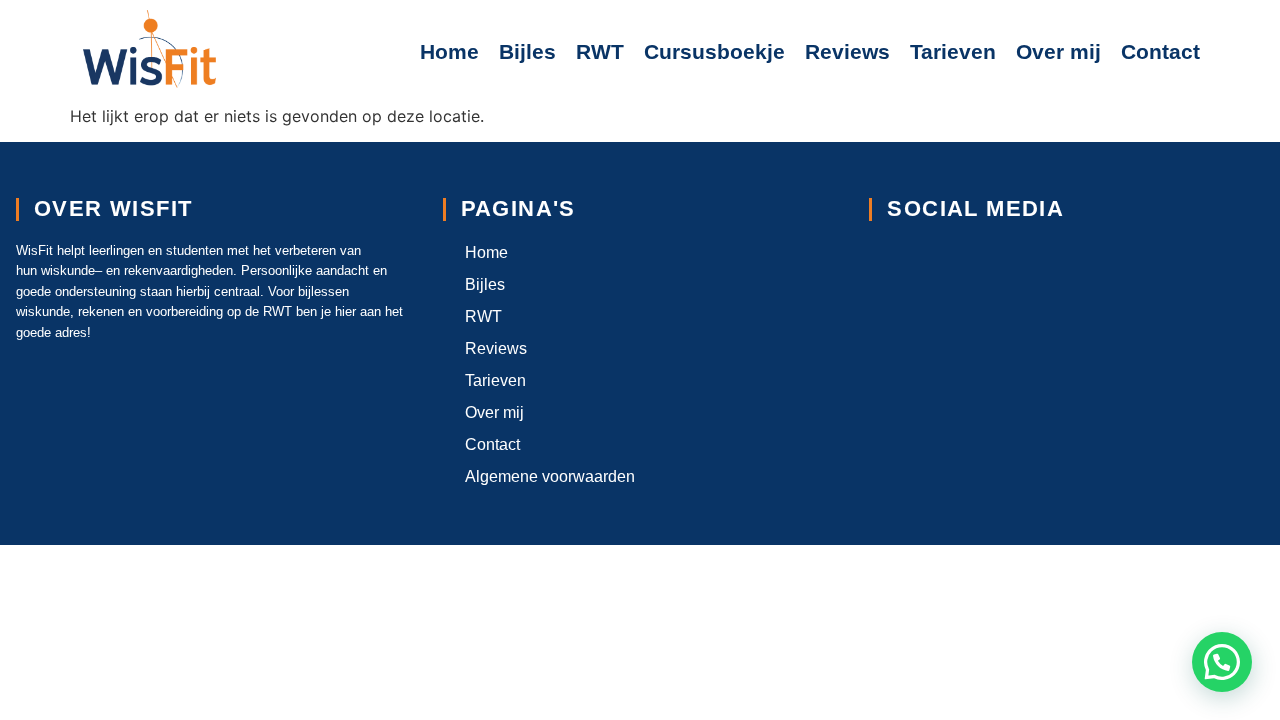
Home (449, 51)
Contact (1160, 51)
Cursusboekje (714, 51)
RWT (600, 51)
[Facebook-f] (892, 264)
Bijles (527, 51)
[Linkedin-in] (964, 264)
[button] (1222, 662)
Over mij (1058, 51)
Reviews (847, 51)
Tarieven (953, 51)
